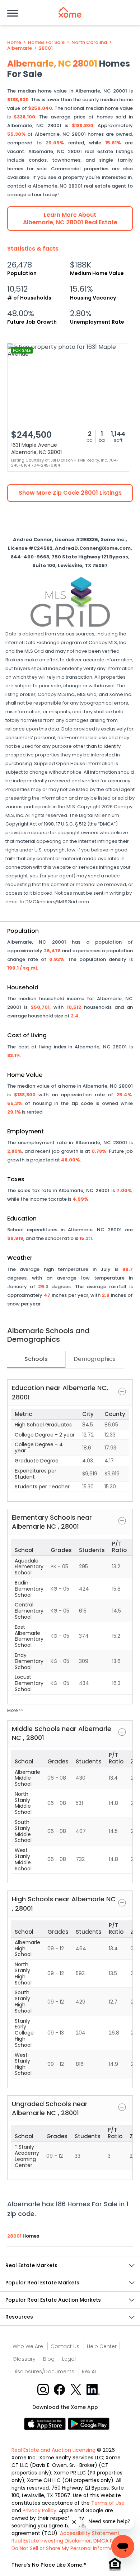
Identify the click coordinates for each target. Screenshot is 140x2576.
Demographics (95, 1359)
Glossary (24, 2359)
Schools (36, 1359)
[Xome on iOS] (46, 2423)
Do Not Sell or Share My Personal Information (67, 2548)
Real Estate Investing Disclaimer (51, 2541)
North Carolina (89, 42)
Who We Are (28, 2346)
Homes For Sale (46, 42)
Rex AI (89, 2372)
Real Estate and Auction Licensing (53, 2450)
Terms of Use (108, 2503)
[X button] (77, 2389)
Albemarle (20, 48)
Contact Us (65, 2346)
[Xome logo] (70, 12)
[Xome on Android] (89, 2423)
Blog (49, 2359)
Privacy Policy (39, 2510)
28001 (46, 48)
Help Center (102, 2346)
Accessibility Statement (90, 2533)
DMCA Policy (109, 2541)
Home (14, 42)
